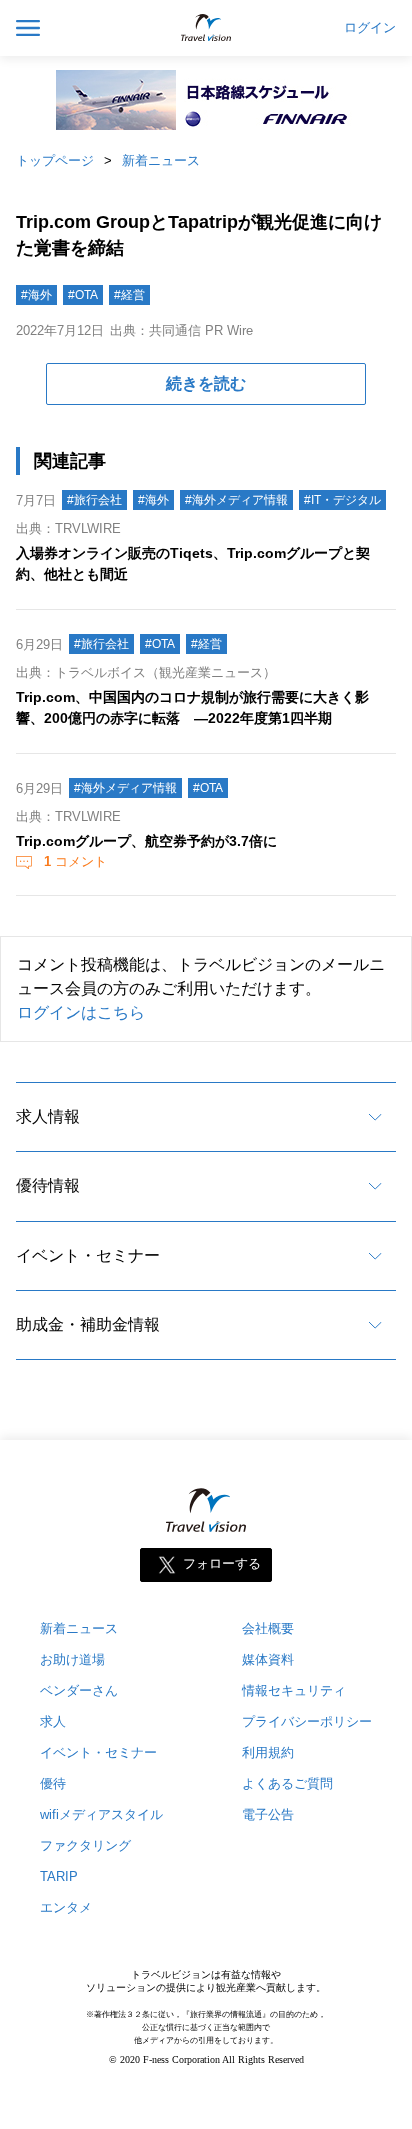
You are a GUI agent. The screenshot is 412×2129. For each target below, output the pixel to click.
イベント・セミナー (88, 1255)
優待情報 (48, 1185)
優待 (53, 1783)
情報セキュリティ (294, 1690)
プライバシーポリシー (307, 1721)
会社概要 (268, 1628)
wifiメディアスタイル (101, 1814)
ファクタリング (85, 1845)
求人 (53, 1721)
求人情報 (48, 1116)
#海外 (36, 295)
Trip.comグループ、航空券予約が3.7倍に (146, 841)
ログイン (370, 28)
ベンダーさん (79, 1690)
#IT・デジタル (342, 500)
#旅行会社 (94, 500)
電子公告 (268, 1814)
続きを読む (206, 383)
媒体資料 (268, 1659)
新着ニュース (161, 160)
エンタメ (66, 1907)
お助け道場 (72, 1659)
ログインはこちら (81, 1012)
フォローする (222, 1564)
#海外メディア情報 (236, 500)
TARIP (59, 1876)
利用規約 (268, 1752)
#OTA (83, 295)
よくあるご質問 (287, 1783)
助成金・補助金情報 (88, 1324)
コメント (75, 861)
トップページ (55, 160)
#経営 (129, 295)
